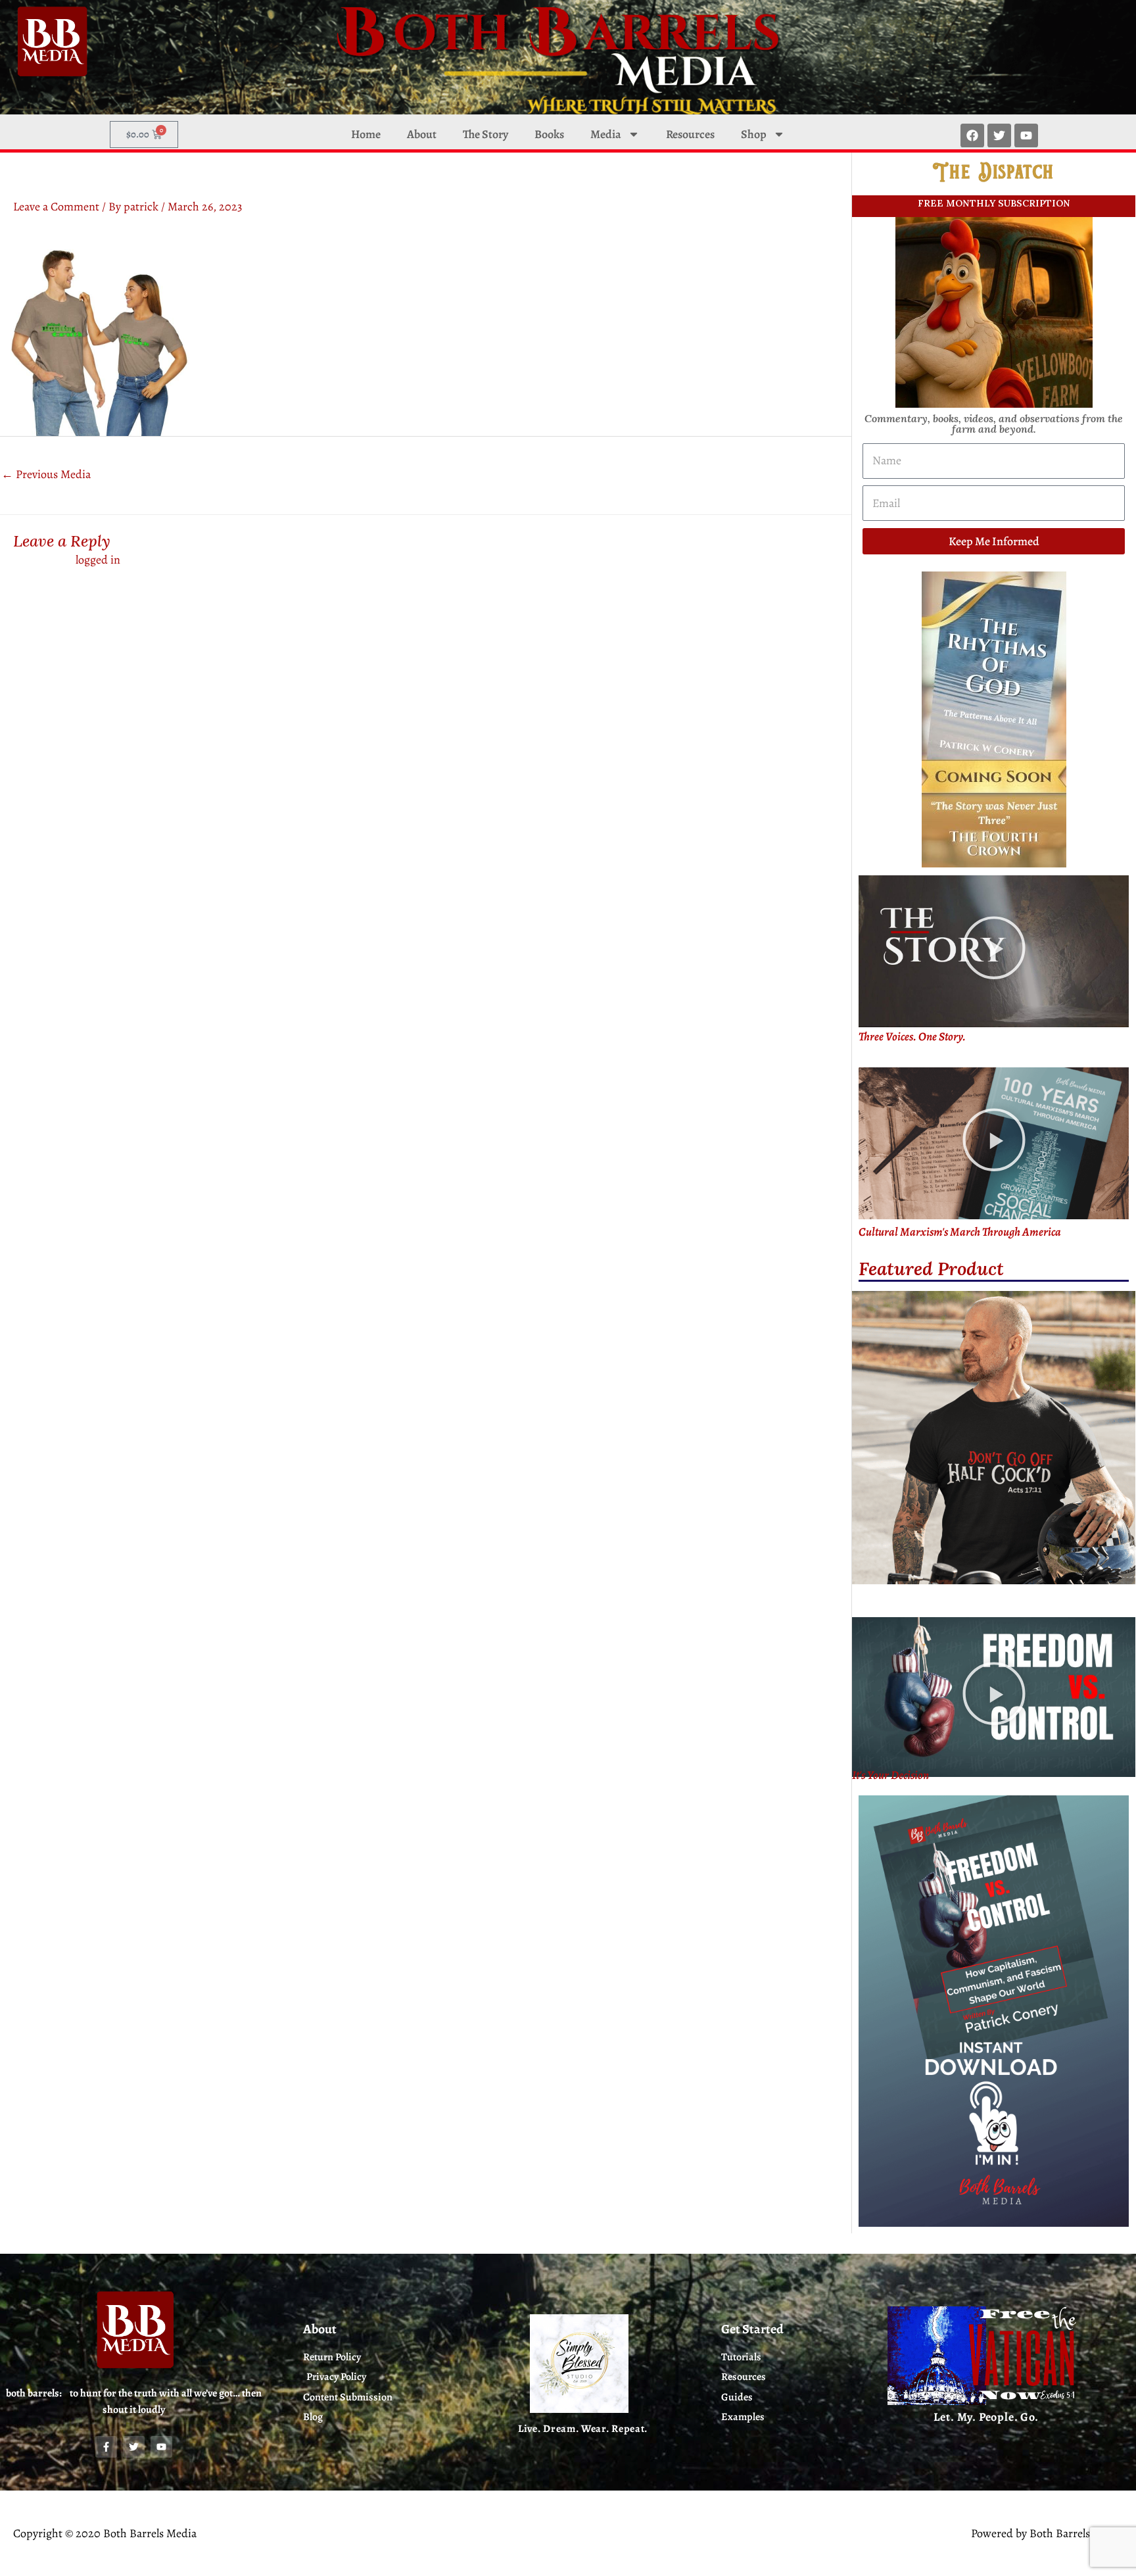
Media (606, 134)
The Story (485, 134)
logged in (98, 560)
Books (549, 134)
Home (366, 134)
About (422, 134)
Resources (690, 134)
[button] (994, 952)
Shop (754, 134)
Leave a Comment (56, 207)
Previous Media (46, 474)
